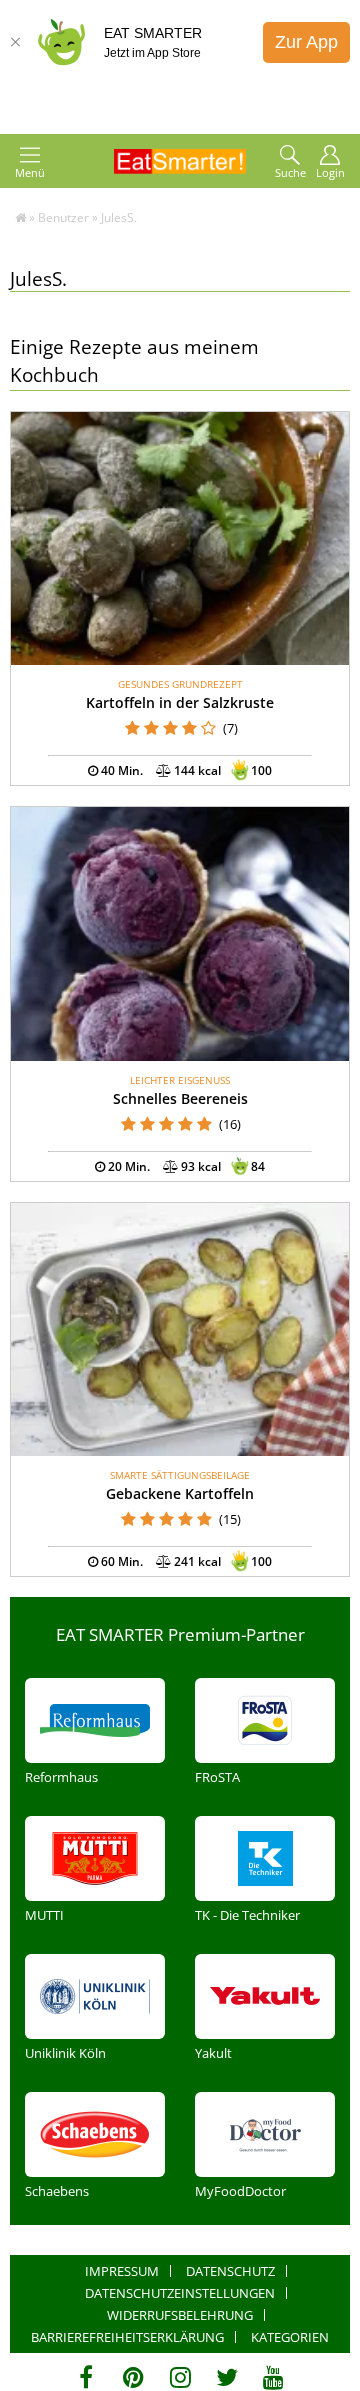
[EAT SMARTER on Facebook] (86, 2377)
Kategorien (290, 2337)
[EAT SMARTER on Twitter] (226, 2377)
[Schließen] (15, 42)
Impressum (122, 2271)
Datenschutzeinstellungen (180, 2293)
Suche (290, 172)
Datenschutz (230, 2271)
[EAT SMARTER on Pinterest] (133, 2377)
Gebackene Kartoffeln (180, 1493)
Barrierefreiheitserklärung (127, 2337)
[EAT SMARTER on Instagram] (180, 2377)
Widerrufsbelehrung (180, 2315)
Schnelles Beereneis (180, 1098)
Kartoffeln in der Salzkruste (180, 702)
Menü (30, 172)
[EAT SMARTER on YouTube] (273, 2377)
